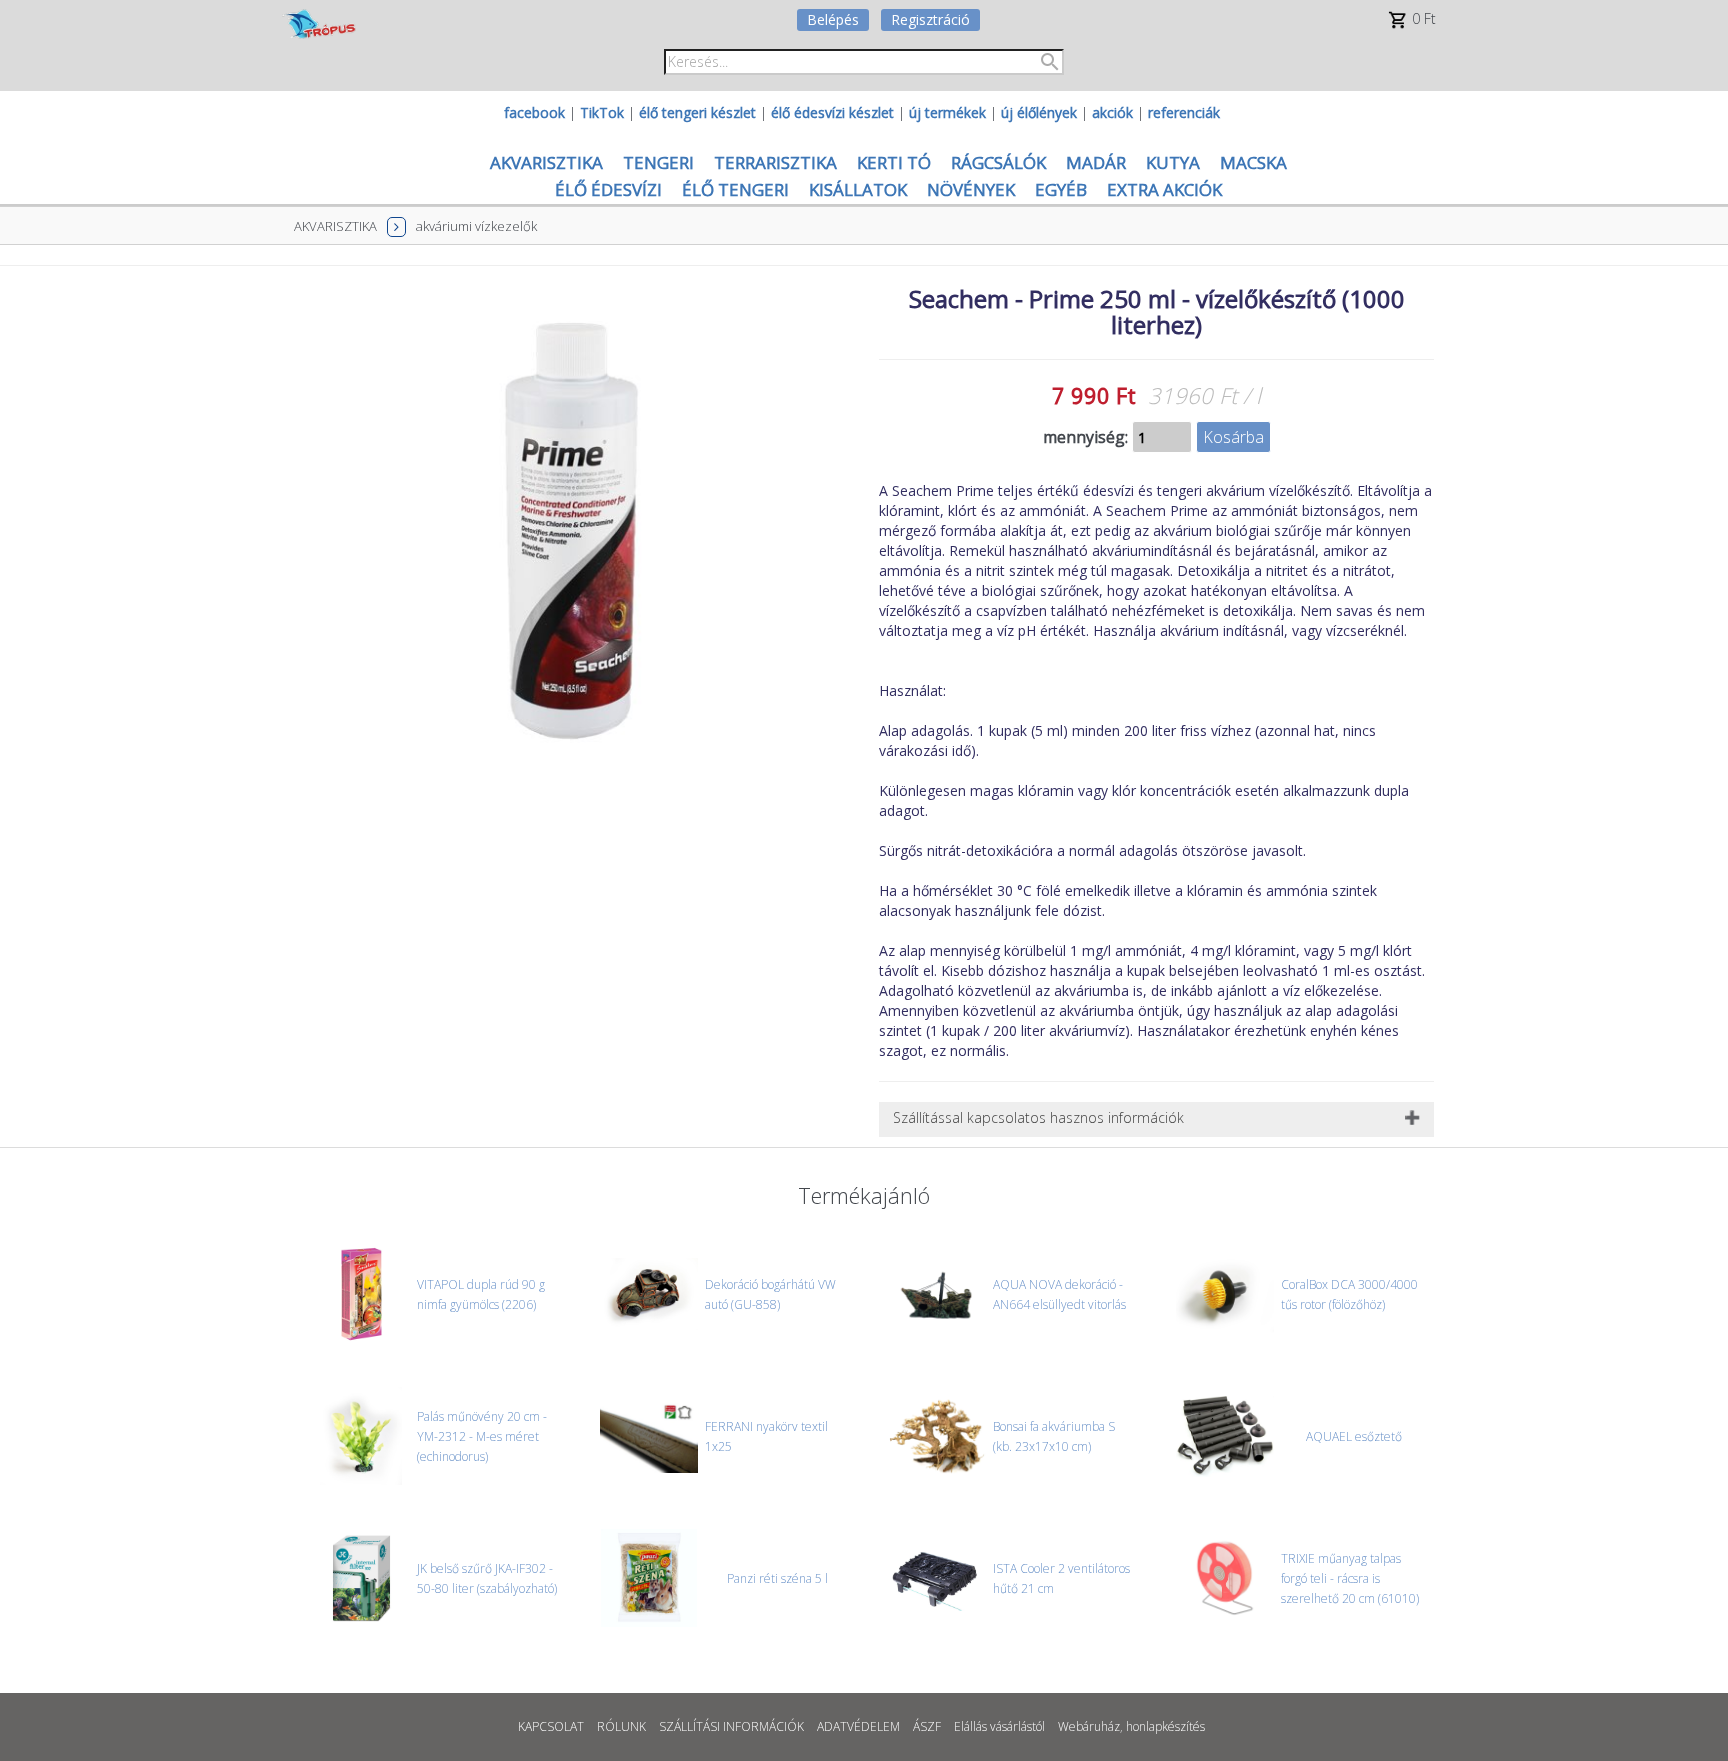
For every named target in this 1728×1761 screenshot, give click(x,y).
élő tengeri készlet (697, 112)
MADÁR (1096, 162)
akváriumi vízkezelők (476, 226)
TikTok (602, 112)
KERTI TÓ (894, 162)
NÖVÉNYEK (971, 189)
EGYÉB (1061, 189)
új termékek (947, 112)
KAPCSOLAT (551, 1726)
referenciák (1184, 112)
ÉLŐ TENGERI (735, 189)
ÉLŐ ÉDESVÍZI (608, 189)
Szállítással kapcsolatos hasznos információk (1038, 1117)
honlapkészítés (1165, 1726)
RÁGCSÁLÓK (998, 162)
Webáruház (1089, 1726)
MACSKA (1253, 162)
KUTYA (1173, 162)
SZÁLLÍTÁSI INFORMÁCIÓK (731, 1726)
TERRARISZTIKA (775, 162)
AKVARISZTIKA (546, 162)
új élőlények (1039, 112)
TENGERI (658, 162)
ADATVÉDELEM (858, 1726)
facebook (534, 112)
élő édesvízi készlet (832, 112)
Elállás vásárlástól (999, 1726)
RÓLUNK (621, 1726)
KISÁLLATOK (858, 189)
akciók (1112, 112)
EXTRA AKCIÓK (1164, 189)
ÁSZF (927, 1726)
